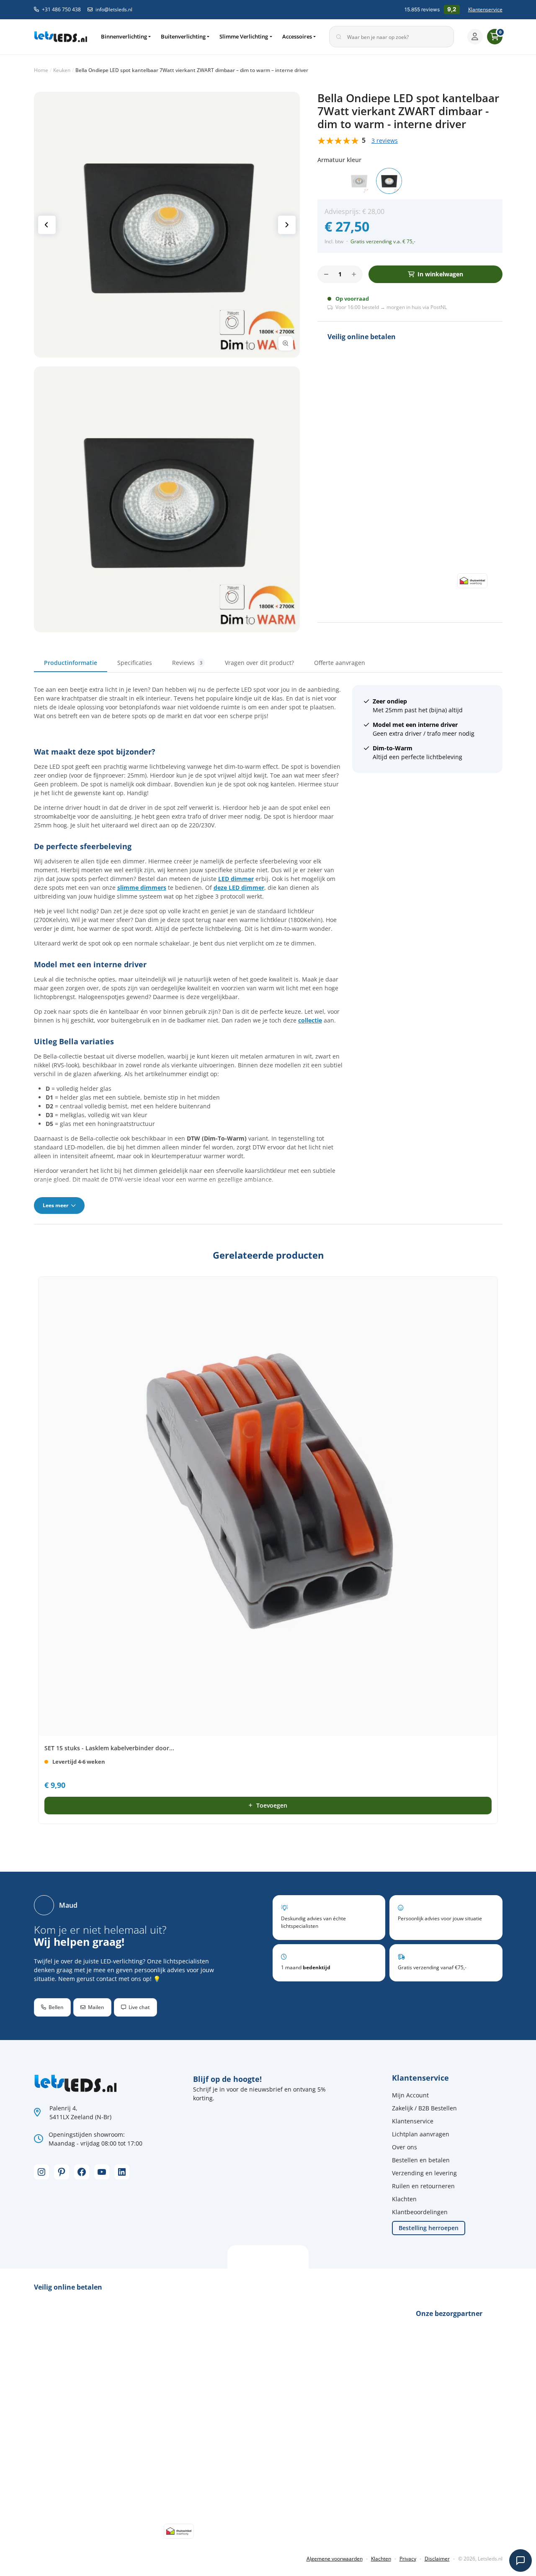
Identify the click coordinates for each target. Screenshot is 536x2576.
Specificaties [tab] (135, 663)
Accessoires (297, 36)
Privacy (408, 2559)
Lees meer (56, 1205)
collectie (310, 1020)
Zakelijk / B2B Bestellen (424, 2108)
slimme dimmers (142, 887)
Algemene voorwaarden (335, 2559)
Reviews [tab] (187, 663)
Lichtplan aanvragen (421, 2134)
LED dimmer (236, 879)
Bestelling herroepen (429, 2228)
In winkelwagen (440, 274)
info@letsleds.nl (114, 9)
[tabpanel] (268, 949)
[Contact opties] (521, 2561)
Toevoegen (272, 1805)
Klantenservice (485, 9)
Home (41, 70)
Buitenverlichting (183, 36)
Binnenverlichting (124, 36)
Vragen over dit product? (259, 663)
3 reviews (385, 140)
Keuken (62, 70)
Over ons (405, 2147)
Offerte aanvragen (340, 663)
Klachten (404, 2199)
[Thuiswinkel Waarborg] (472, 580)
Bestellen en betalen (421, 2160)
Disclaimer (437, 2559)
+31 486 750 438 (61, 9)
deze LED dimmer (239, 887)
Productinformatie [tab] (71, 663)
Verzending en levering (424, 2173)
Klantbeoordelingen (420, 2212)
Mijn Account (410, 2095)
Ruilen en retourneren (423, 2186)
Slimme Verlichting (244, 36)
